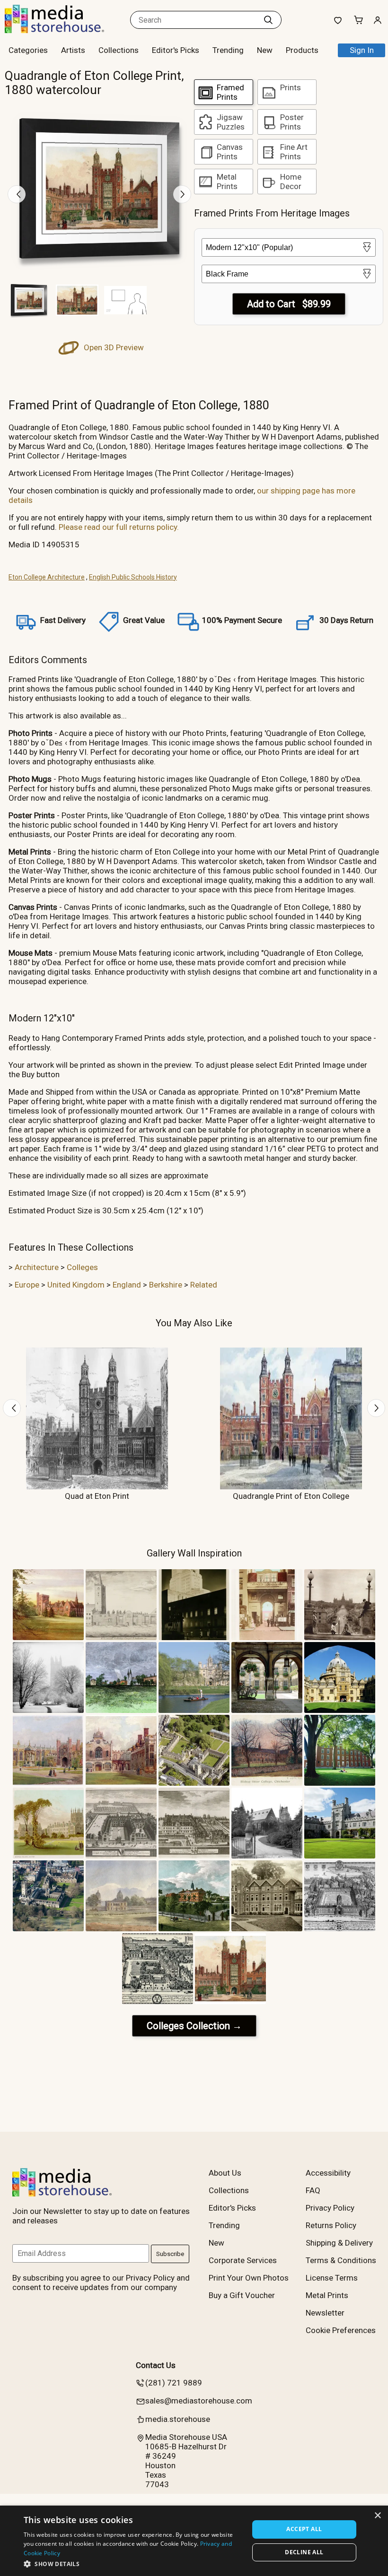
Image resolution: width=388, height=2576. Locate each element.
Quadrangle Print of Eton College (291, 1496)
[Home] (64, 30)
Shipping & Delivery (339, 2243)
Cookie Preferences (341, 2330)
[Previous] (17, 194)
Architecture (37, 1267)
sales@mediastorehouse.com (199, 2401)
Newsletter (325, 2313)
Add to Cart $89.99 (289, 304)
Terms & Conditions (341, 2260)
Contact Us (156, 2365)
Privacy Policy (330, 2208)
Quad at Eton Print (97, 1496)
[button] (133, 2563)
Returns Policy (331, 2225)
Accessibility (328, 2173)
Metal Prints (327, 2295)
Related (204, 1285)
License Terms (332, 2278)
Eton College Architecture (47, 577)
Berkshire (166, 1285)
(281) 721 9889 (174, 2383)
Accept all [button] (304, 2529)
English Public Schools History (133, 577)
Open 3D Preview (113, 347)
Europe (27, 1285)
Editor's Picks (176, 50)
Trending (228, 50)
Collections (119, 50)
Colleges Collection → (194, 2026)
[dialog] (194, 2541)
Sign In (362, 50)
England (127, 1285)
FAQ (313, 2190)
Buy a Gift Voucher (242, 2295)
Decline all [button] (304, 2552)
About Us (225, 2173)
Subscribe (170, 2254)
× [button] (377, 2516)
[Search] (268, 20)
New (265, 50)
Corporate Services (243, 2260)
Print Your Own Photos (249, 2278)
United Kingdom (76, 1285)
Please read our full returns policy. (119, 527)
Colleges (82, 1267)
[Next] (182, 194)
